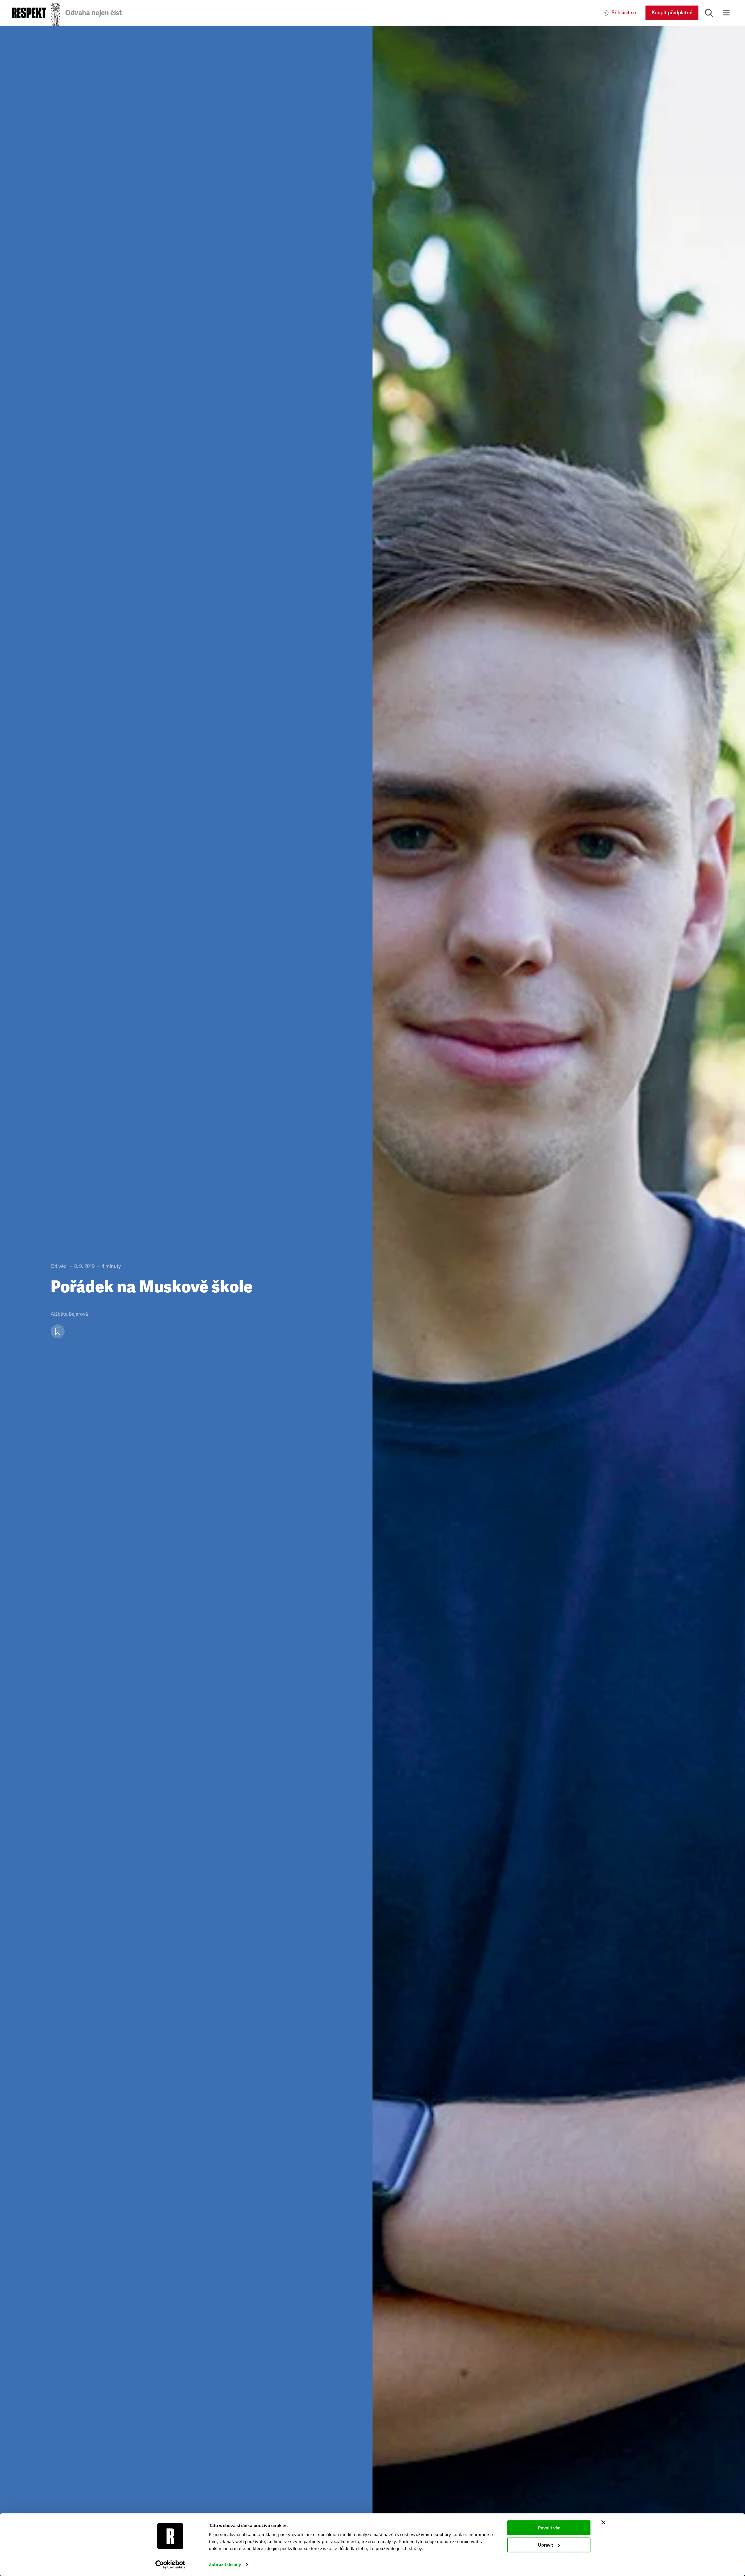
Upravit (546, 2545)
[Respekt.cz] (29, 13)
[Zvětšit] (559, 1301)
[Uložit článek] (58, 1331)
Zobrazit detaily (225, 2564)
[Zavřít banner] (603, 2522)
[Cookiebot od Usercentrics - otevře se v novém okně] (170, 2565)
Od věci (59, 1266)
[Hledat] (709, 13)
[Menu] (726, 13)
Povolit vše (549, 2528)
